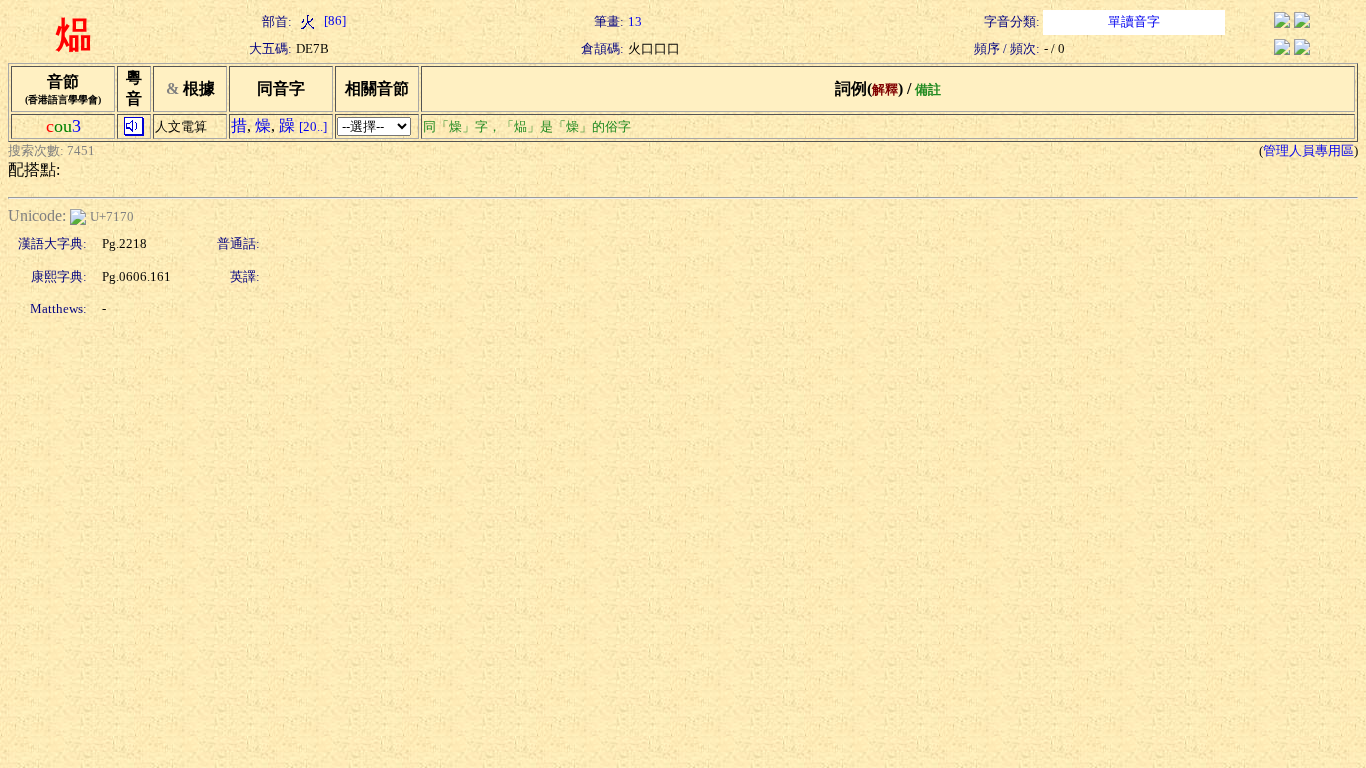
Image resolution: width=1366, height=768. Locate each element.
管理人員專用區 (1308, 150)
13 (635, 21)
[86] (333, 20)
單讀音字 (1134, 21)
